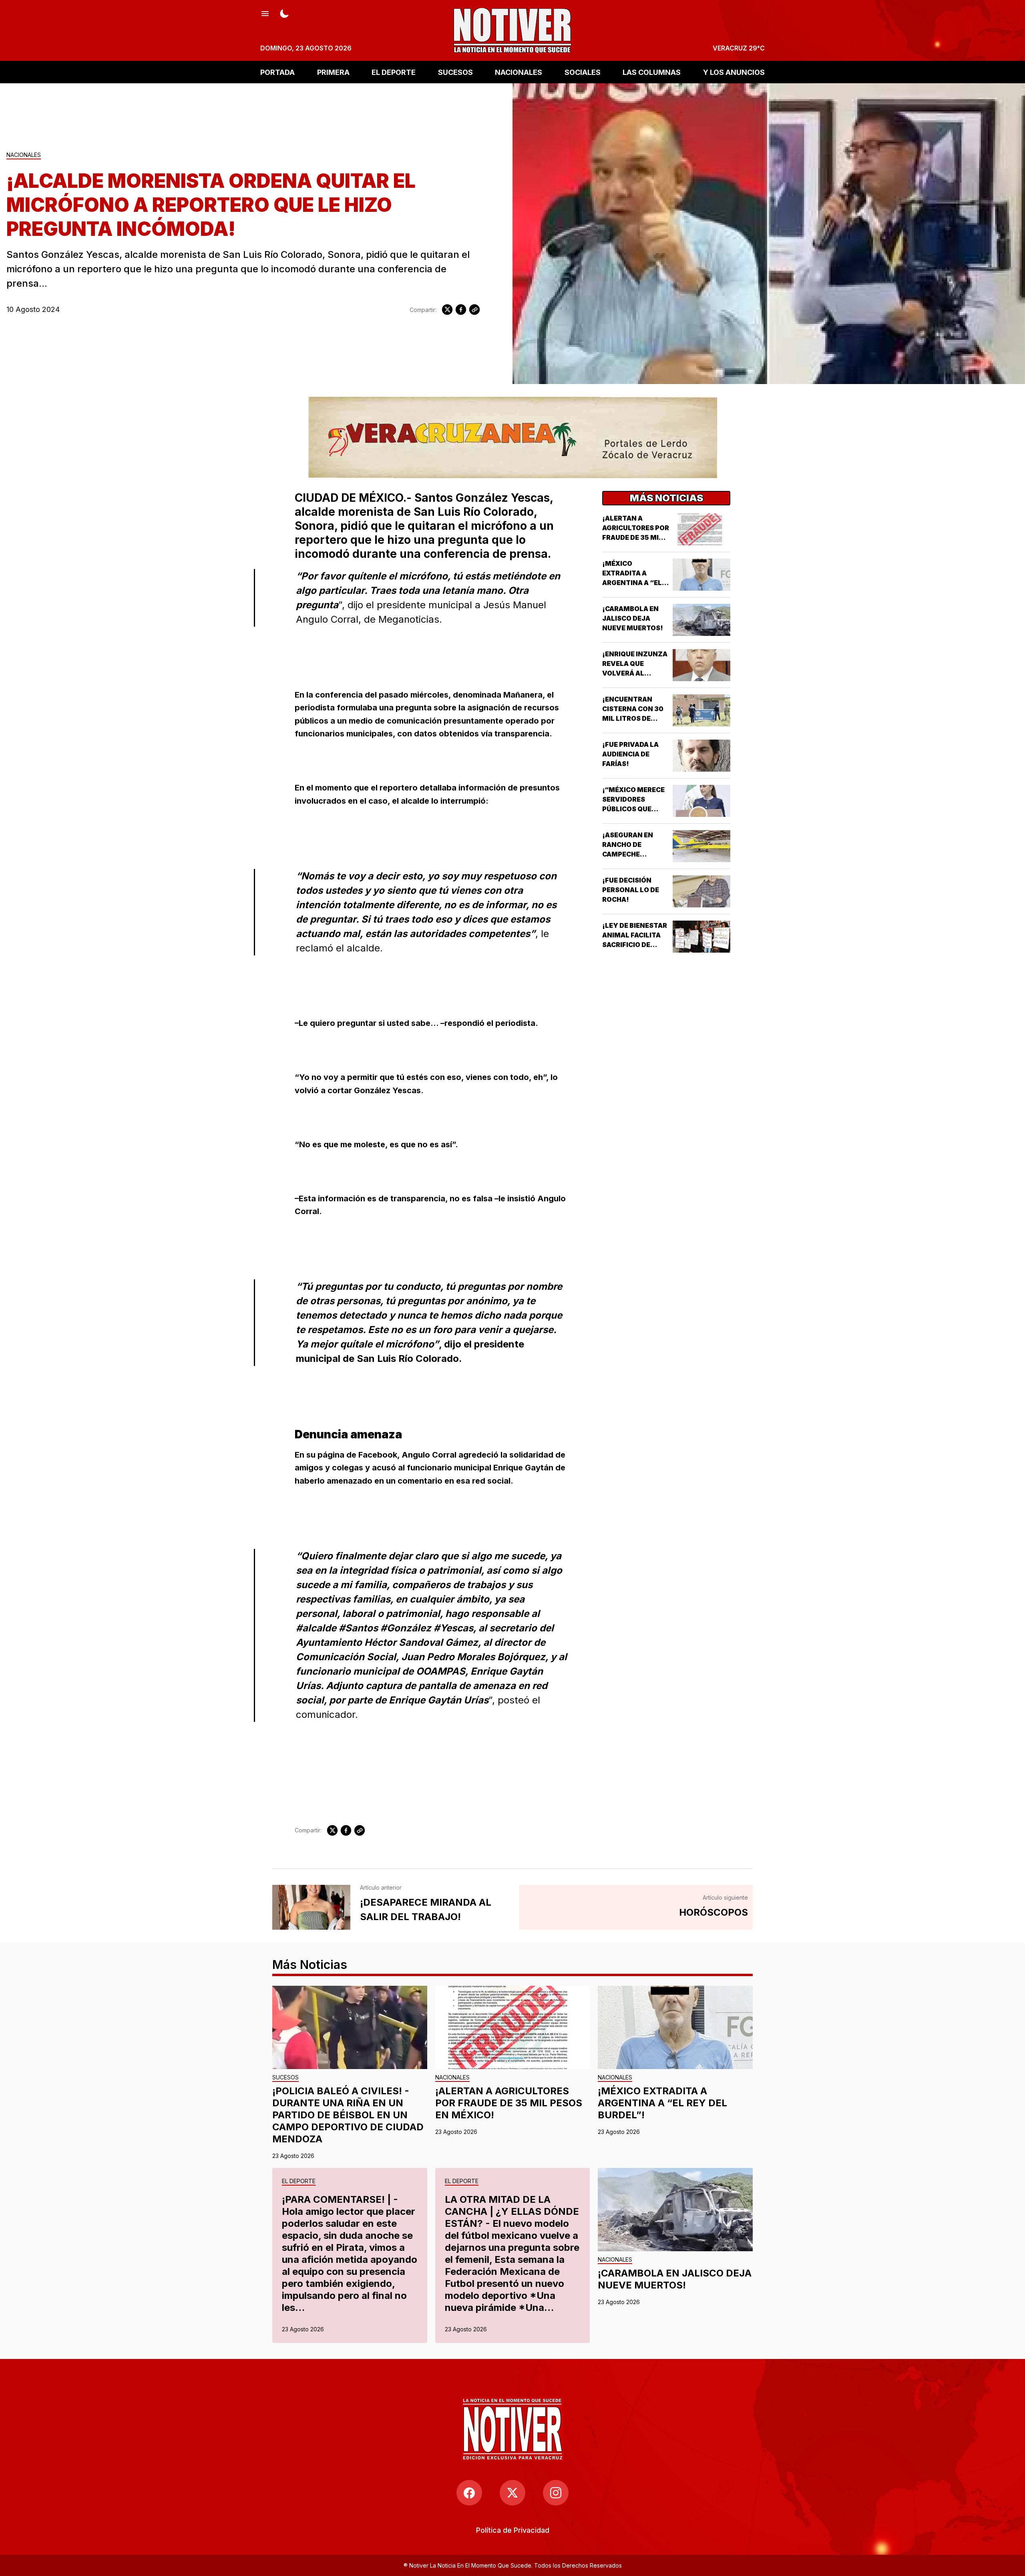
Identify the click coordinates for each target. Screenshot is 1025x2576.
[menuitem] (513, 2530)
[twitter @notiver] (512, 2493)
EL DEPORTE (394, 72)
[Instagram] (556, 2493)
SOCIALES (583, 72)
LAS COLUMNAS (652, 72)
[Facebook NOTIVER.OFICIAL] (469, 2493)
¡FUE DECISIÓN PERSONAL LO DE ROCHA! (631, 890)
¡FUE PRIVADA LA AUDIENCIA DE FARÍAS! (630, 754)
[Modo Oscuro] (284, 13)
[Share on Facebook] (461, 310)
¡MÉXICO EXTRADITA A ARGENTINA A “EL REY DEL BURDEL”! (662, 2103)
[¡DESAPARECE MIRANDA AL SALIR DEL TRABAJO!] (311, 1907)
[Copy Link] (474, 310)
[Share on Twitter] (447, 310)
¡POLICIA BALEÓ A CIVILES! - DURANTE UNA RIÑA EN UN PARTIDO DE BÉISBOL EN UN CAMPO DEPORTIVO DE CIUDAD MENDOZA (348, 2115)
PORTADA (277, 72)
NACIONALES (519, 72)
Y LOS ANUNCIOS (734, 72)
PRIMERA (333, 72)
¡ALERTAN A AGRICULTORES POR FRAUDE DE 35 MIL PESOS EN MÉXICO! (509, 2103)
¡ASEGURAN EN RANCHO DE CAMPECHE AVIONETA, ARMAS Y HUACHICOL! (634, 854)
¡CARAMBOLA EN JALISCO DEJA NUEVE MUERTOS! (633, 618)
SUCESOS (455, 72)
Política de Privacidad (513, 2530)
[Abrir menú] (265, 13)
